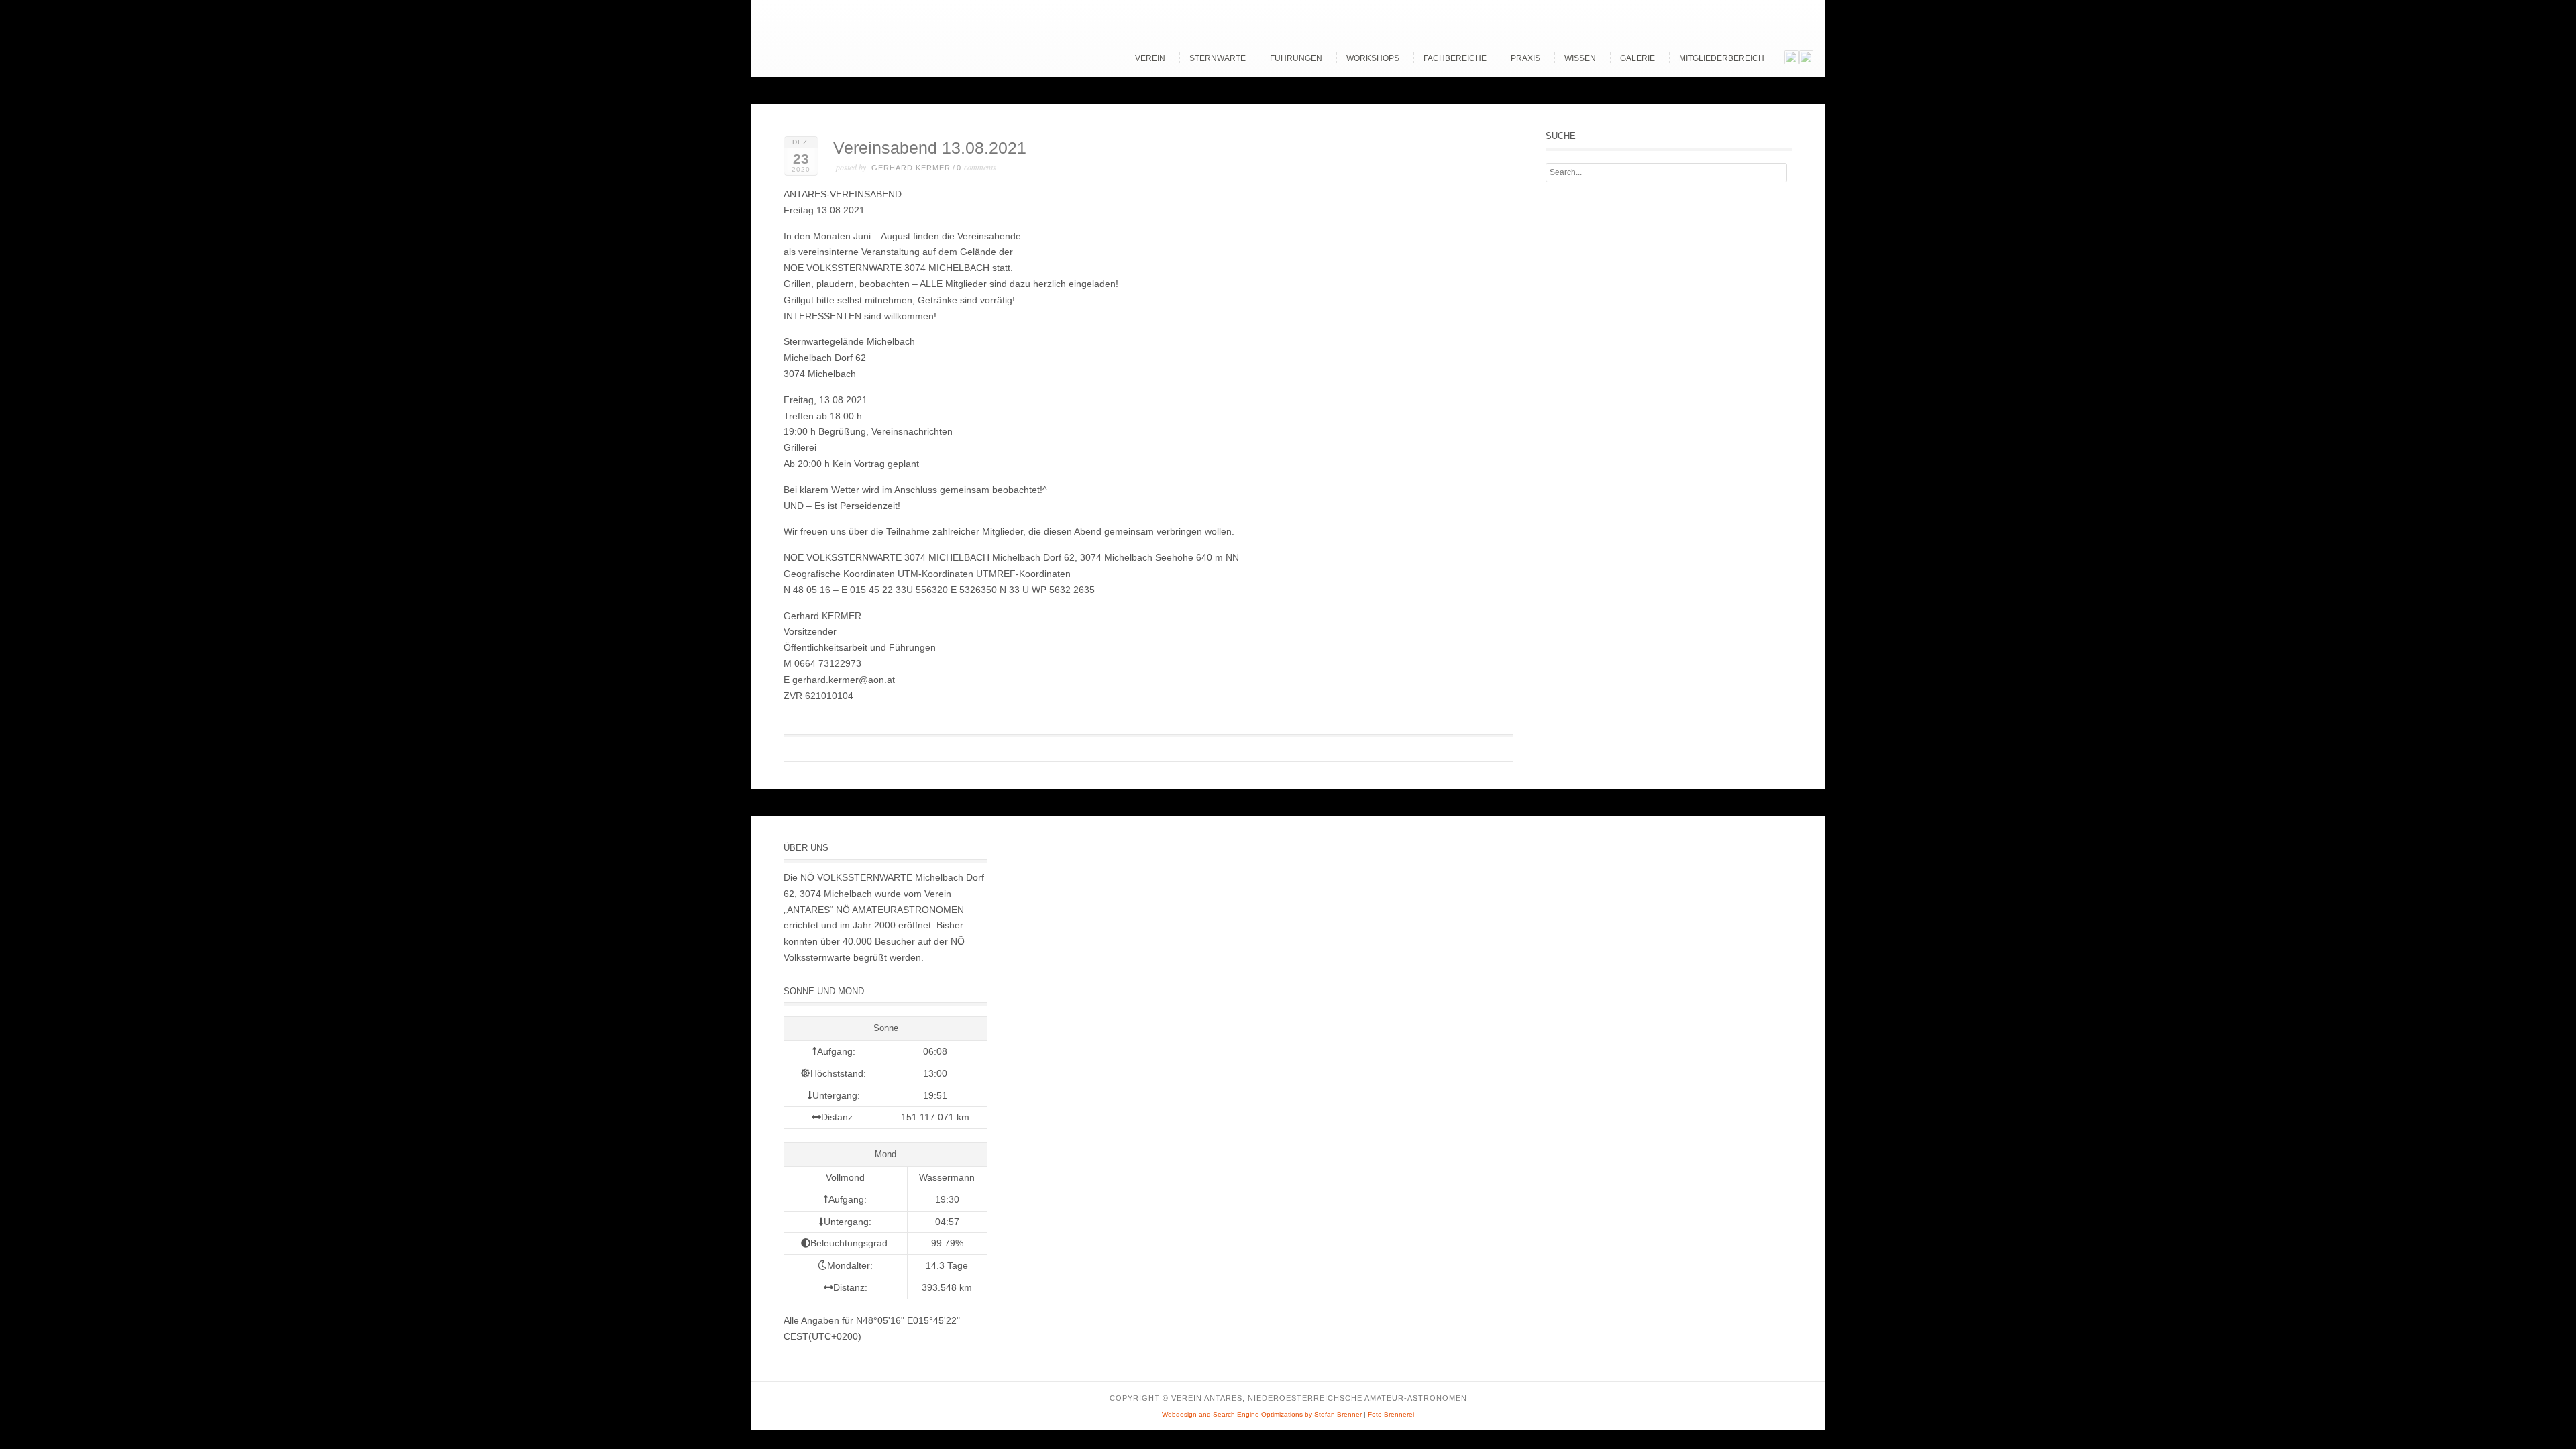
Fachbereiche (1455, 58)
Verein (1150, 58)
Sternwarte (1218, 58)
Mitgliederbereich (1722, 58)
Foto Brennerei (1391, 1414)
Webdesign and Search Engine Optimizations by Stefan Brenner (1262, 1414)
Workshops (1373, 58)
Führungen (1296, 58)
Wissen (1580, 58)
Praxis (1525, 58)
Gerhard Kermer (911, 168)
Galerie (1638, 58)
